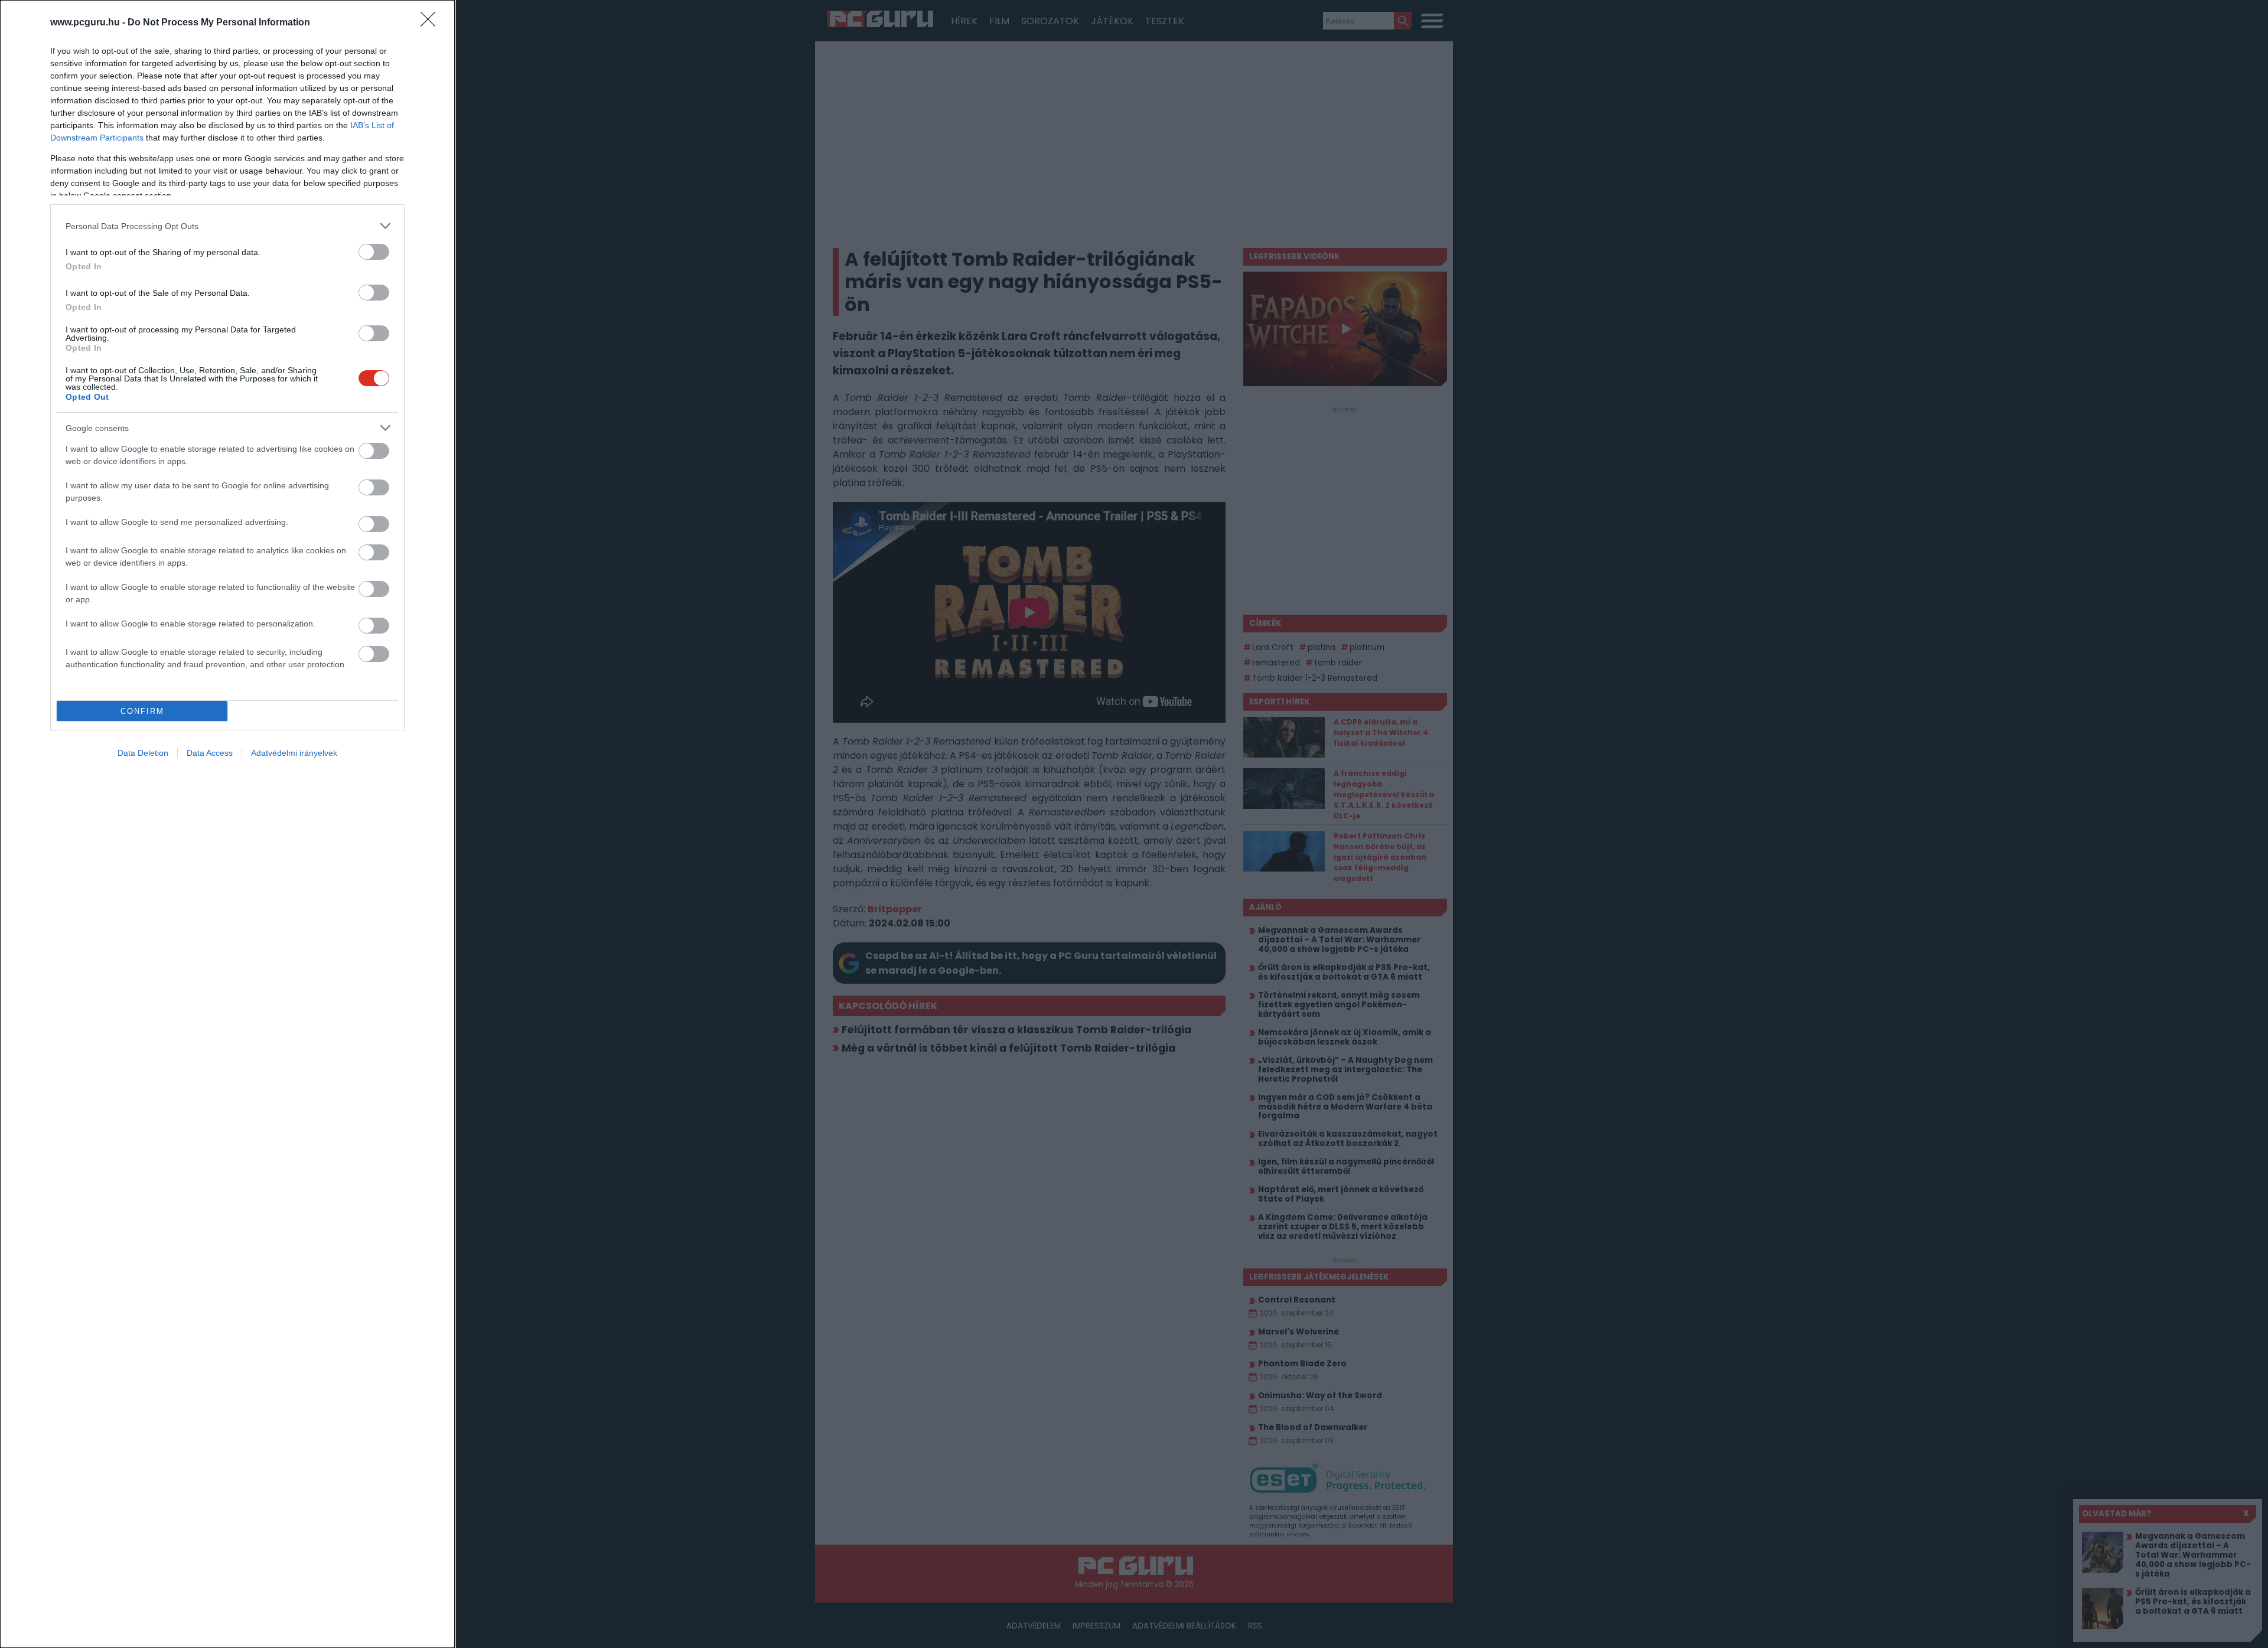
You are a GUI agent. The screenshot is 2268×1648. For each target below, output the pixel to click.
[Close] (432, 23)
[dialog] (227, 824)
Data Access (210, 753)
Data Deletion (143, 753)
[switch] (374, 252)
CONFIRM (142, 711)
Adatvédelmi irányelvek (294, 753)
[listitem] (227, 226)
